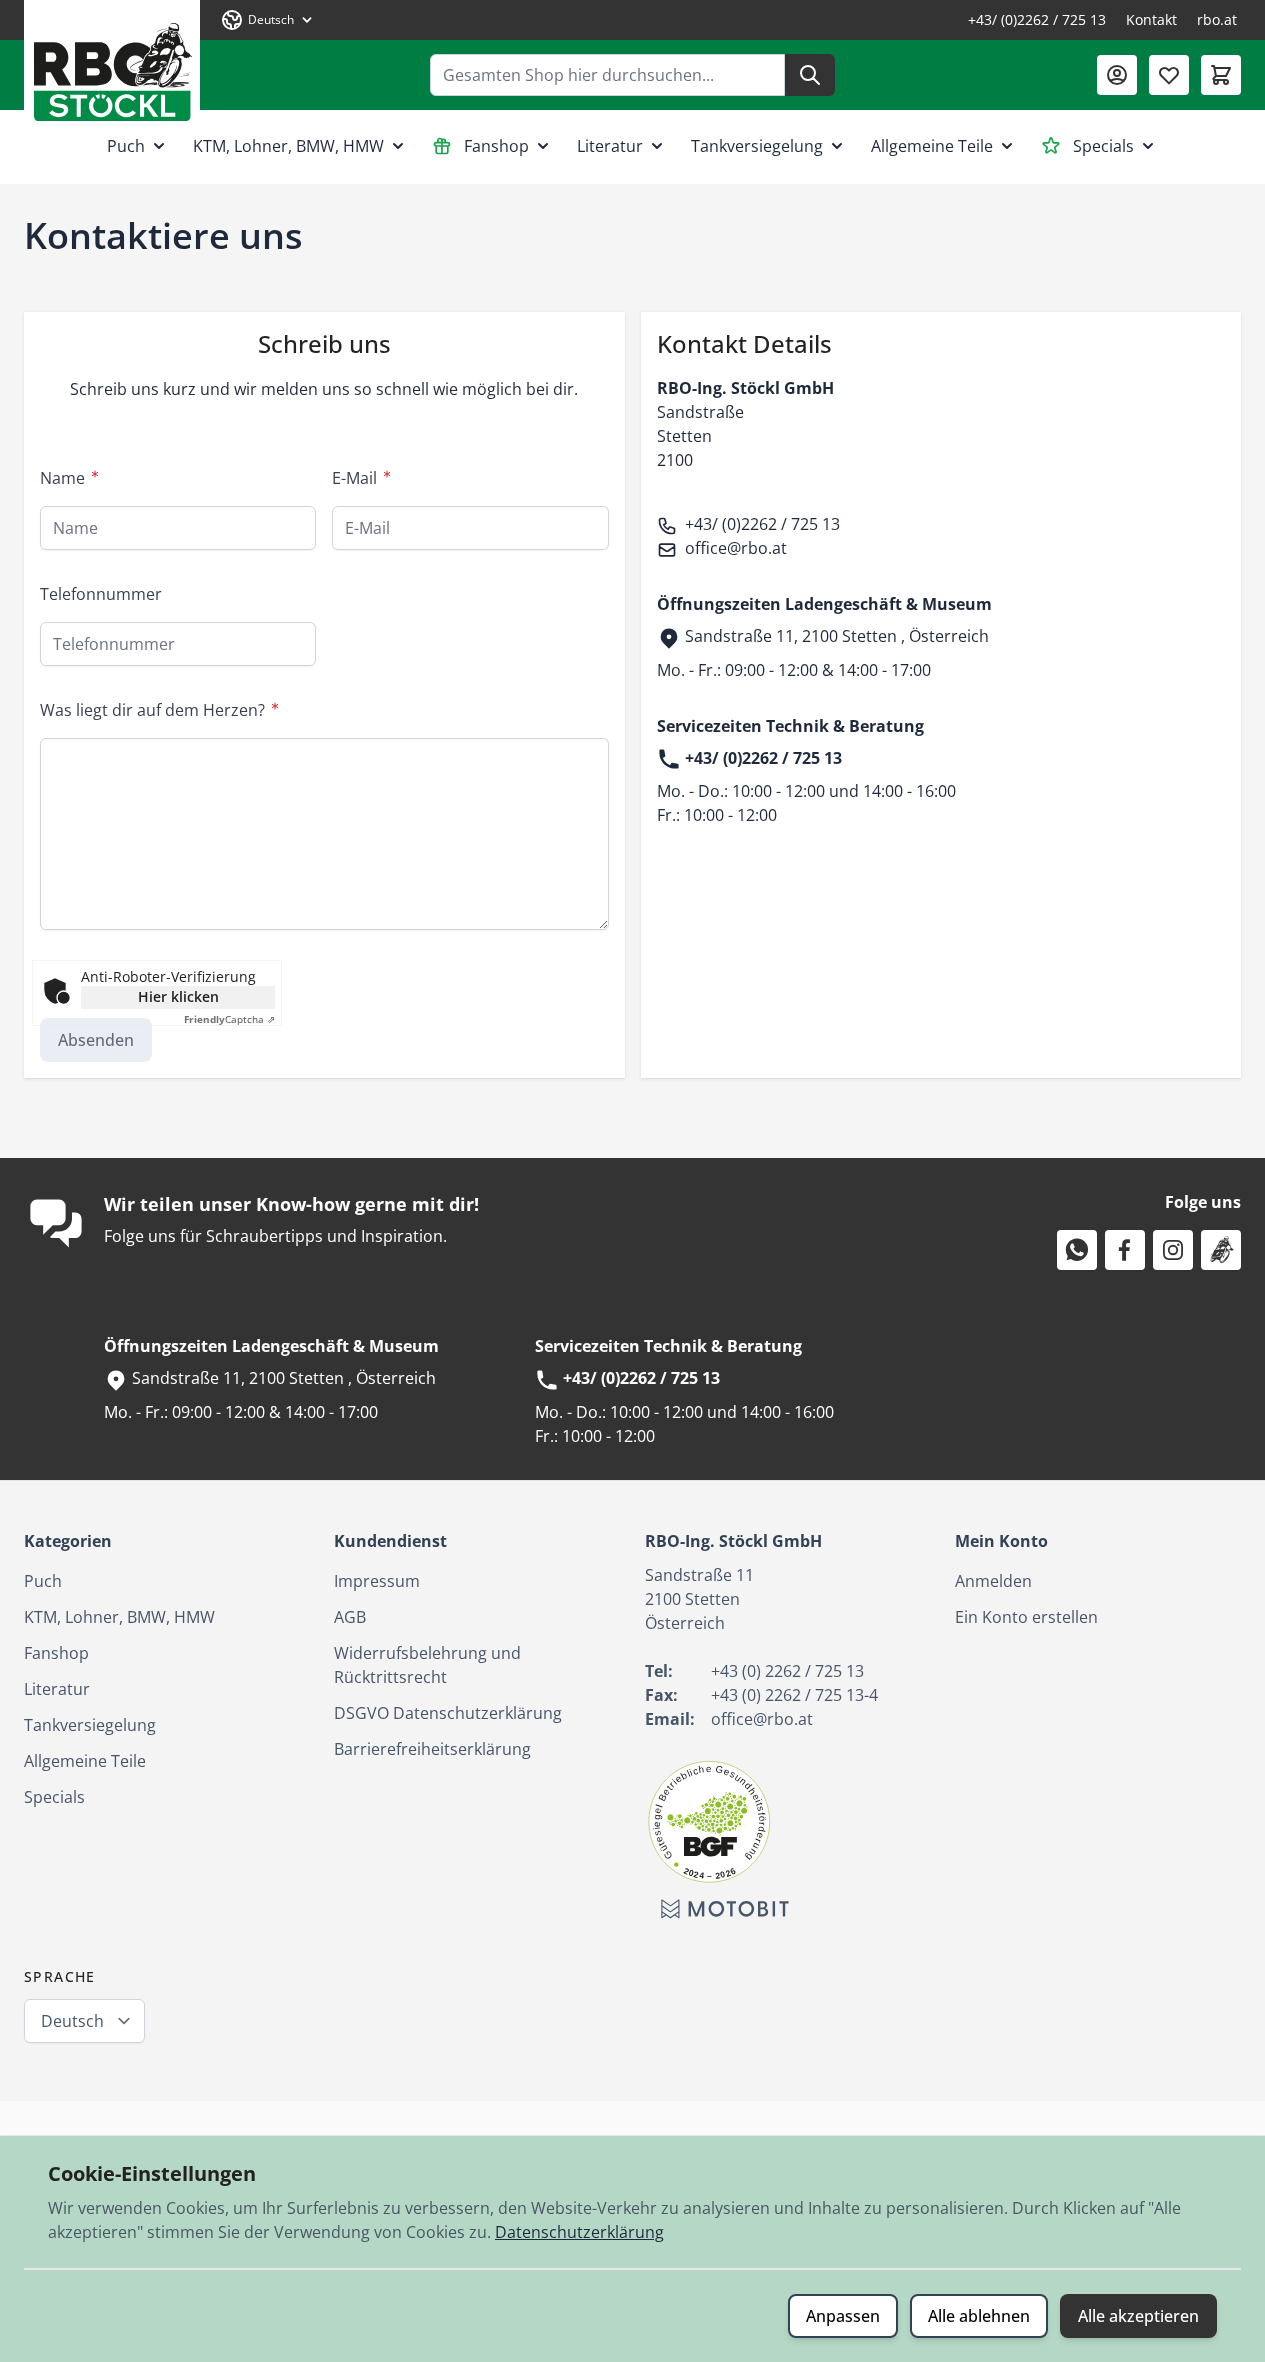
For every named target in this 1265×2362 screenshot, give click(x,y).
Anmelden (993, 1581)
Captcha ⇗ (229, 1019)
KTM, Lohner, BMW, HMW (288, 146)
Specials (1103, 146)
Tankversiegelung (757, 146)
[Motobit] (725, 1909)
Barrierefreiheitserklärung (432, 1749)
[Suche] (810, 75)
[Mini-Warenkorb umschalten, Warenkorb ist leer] (1221, 75)
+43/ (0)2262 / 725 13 (1037, 19)
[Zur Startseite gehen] (112, 64)
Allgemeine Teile (932, 146)
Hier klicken (178, 996)
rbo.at (1217, 19)
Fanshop (496, 146)
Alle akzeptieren (1138, 2316)
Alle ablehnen (979, 2316)
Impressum (377, 1581)
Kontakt (1151, 19)
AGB (350, 1617)
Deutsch (72, 2021)
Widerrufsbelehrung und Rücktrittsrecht (427, 1665)
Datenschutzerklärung (579, 2232)
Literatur (610, 146)
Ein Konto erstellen (1026, 1617)
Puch (126, 146)
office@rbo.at (736, 548)
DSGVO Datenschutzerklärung (448, 1713)
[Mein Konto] (1117, 75)
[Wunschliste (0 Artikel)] (1169, 75)
